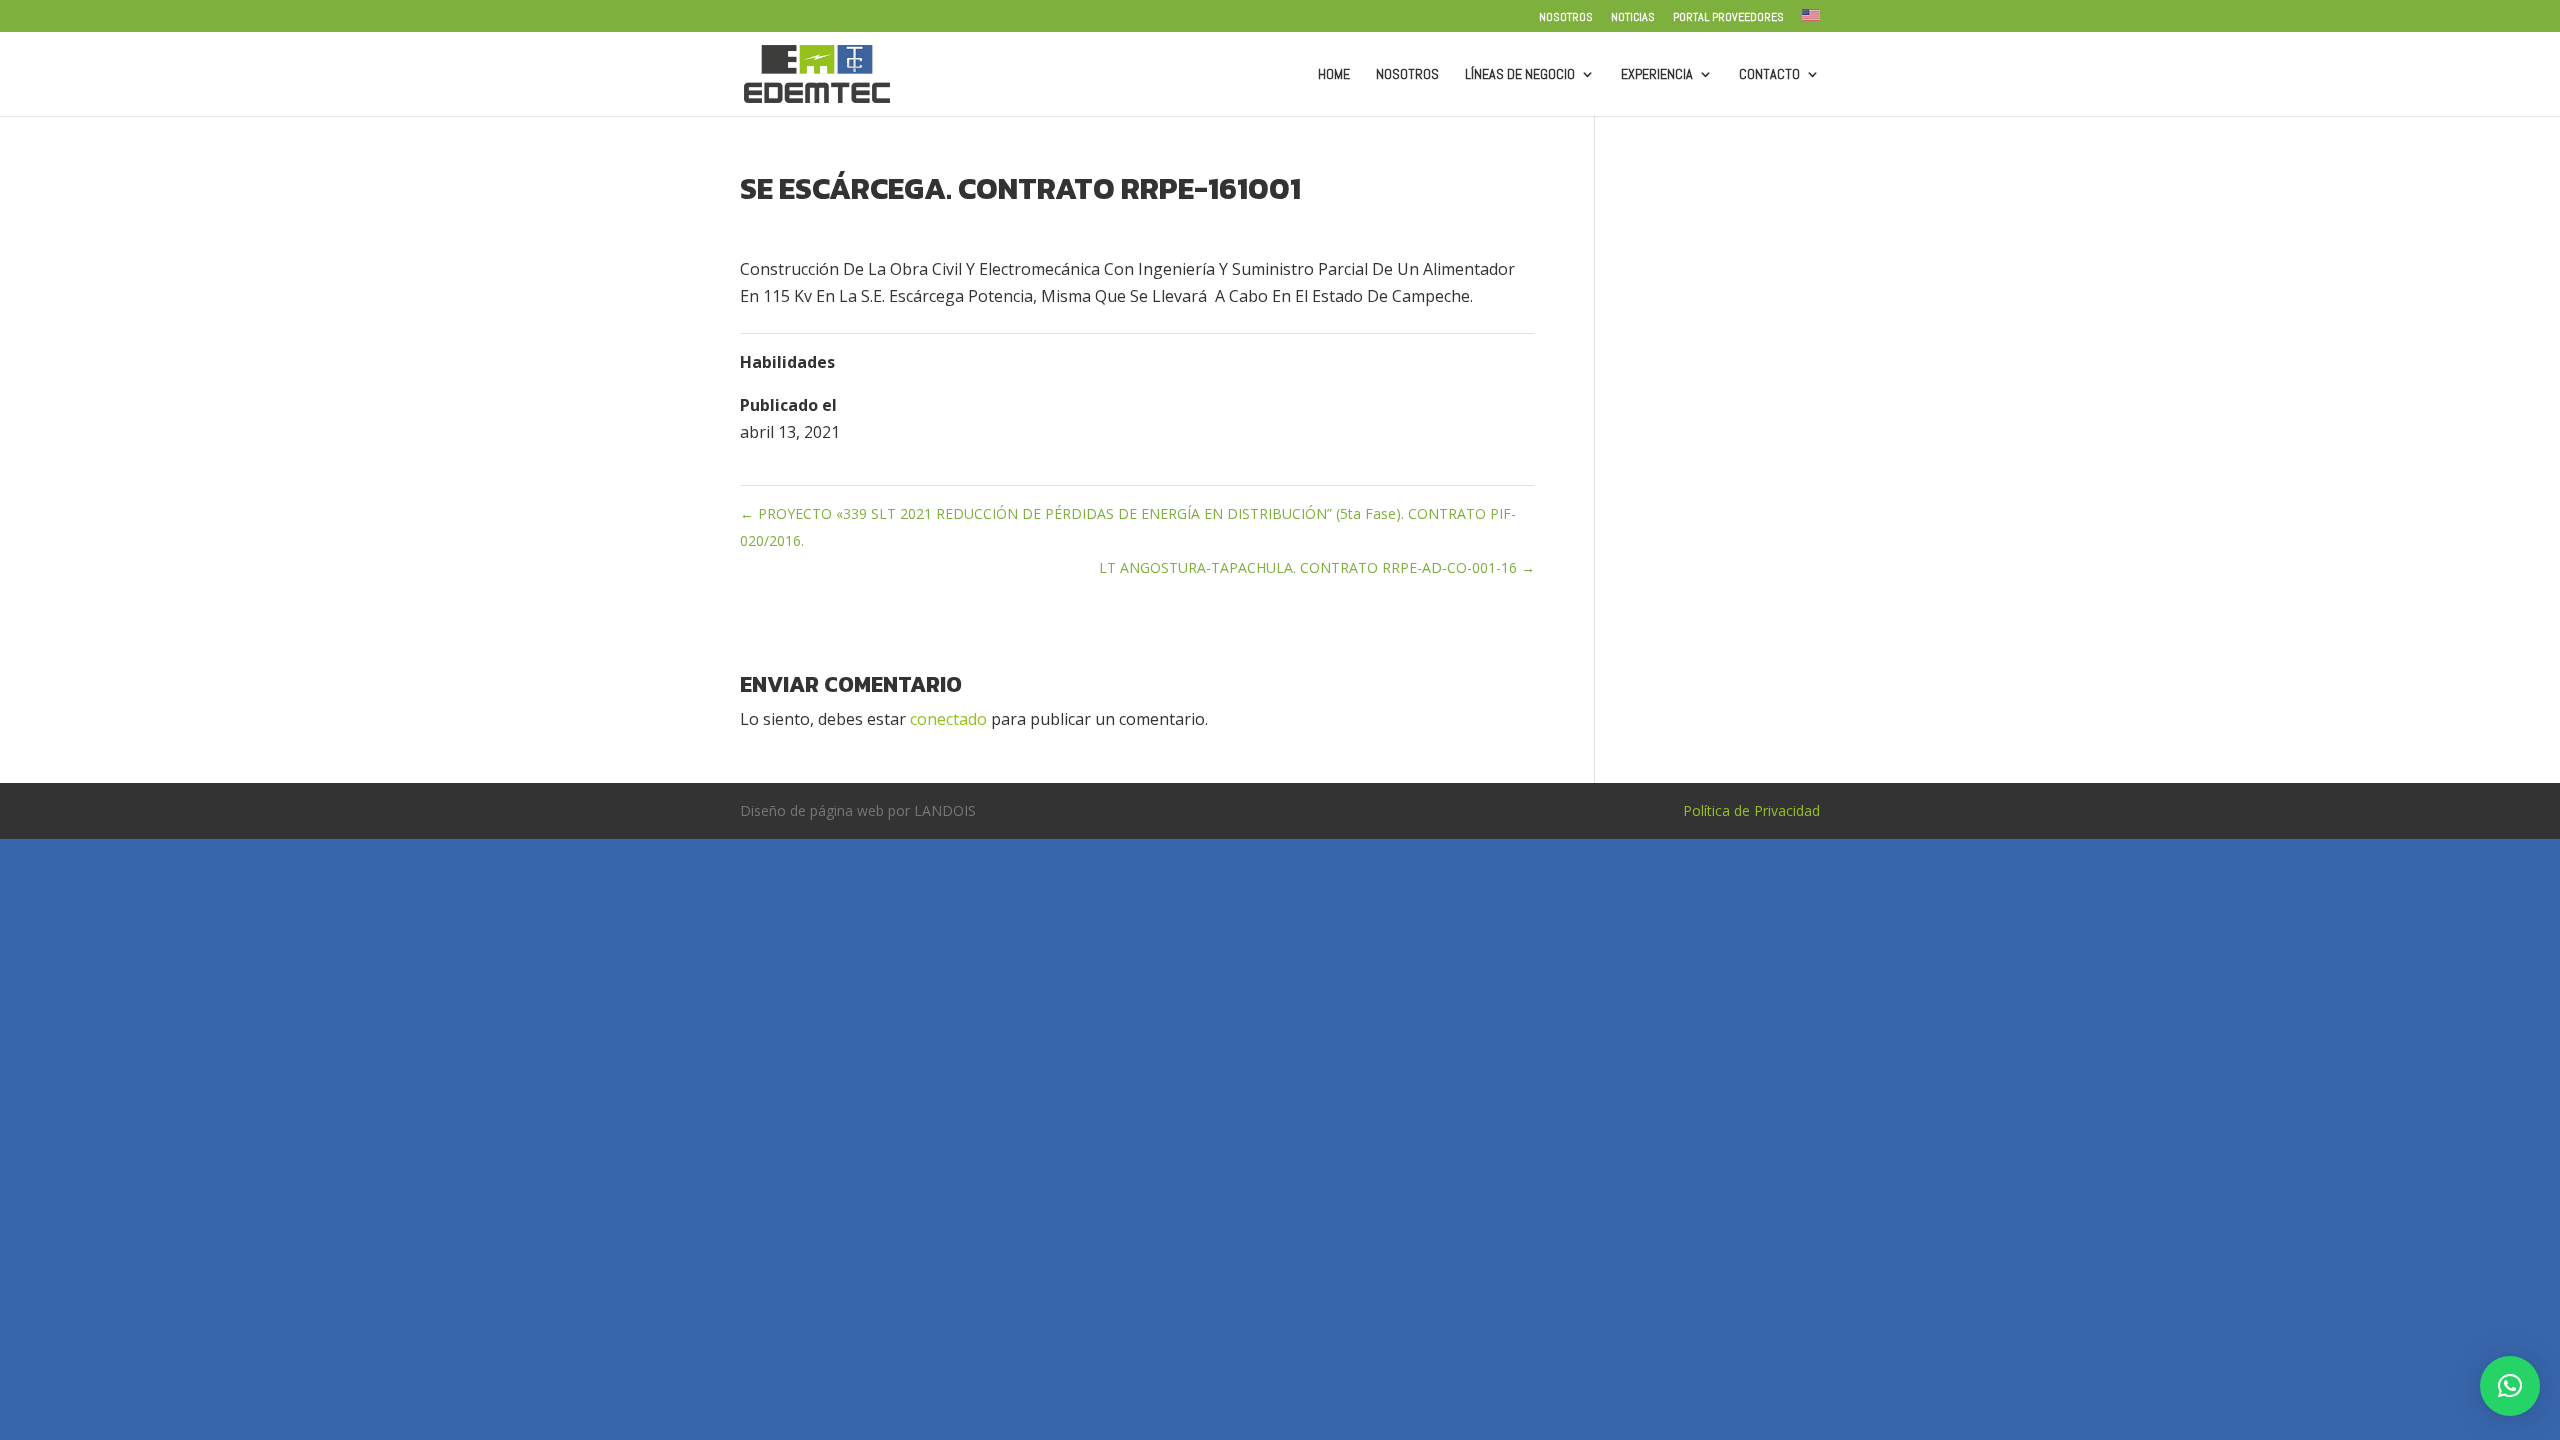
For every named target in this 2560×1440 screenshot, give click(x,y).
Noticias (1633, 18)
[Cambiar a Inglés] (1811, 20)
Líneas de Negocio (1520, 75)
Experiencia (1657, 75)
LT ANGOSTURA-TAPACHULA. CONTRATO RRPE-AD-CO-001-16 (1317, 567)
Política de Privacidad (1751, 810)
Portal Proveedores (1728, 18)
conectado (948, 719)
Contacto (1769, 75)
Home (1334, 75)
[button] (2510, 1386)
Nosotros (1566, 18)
